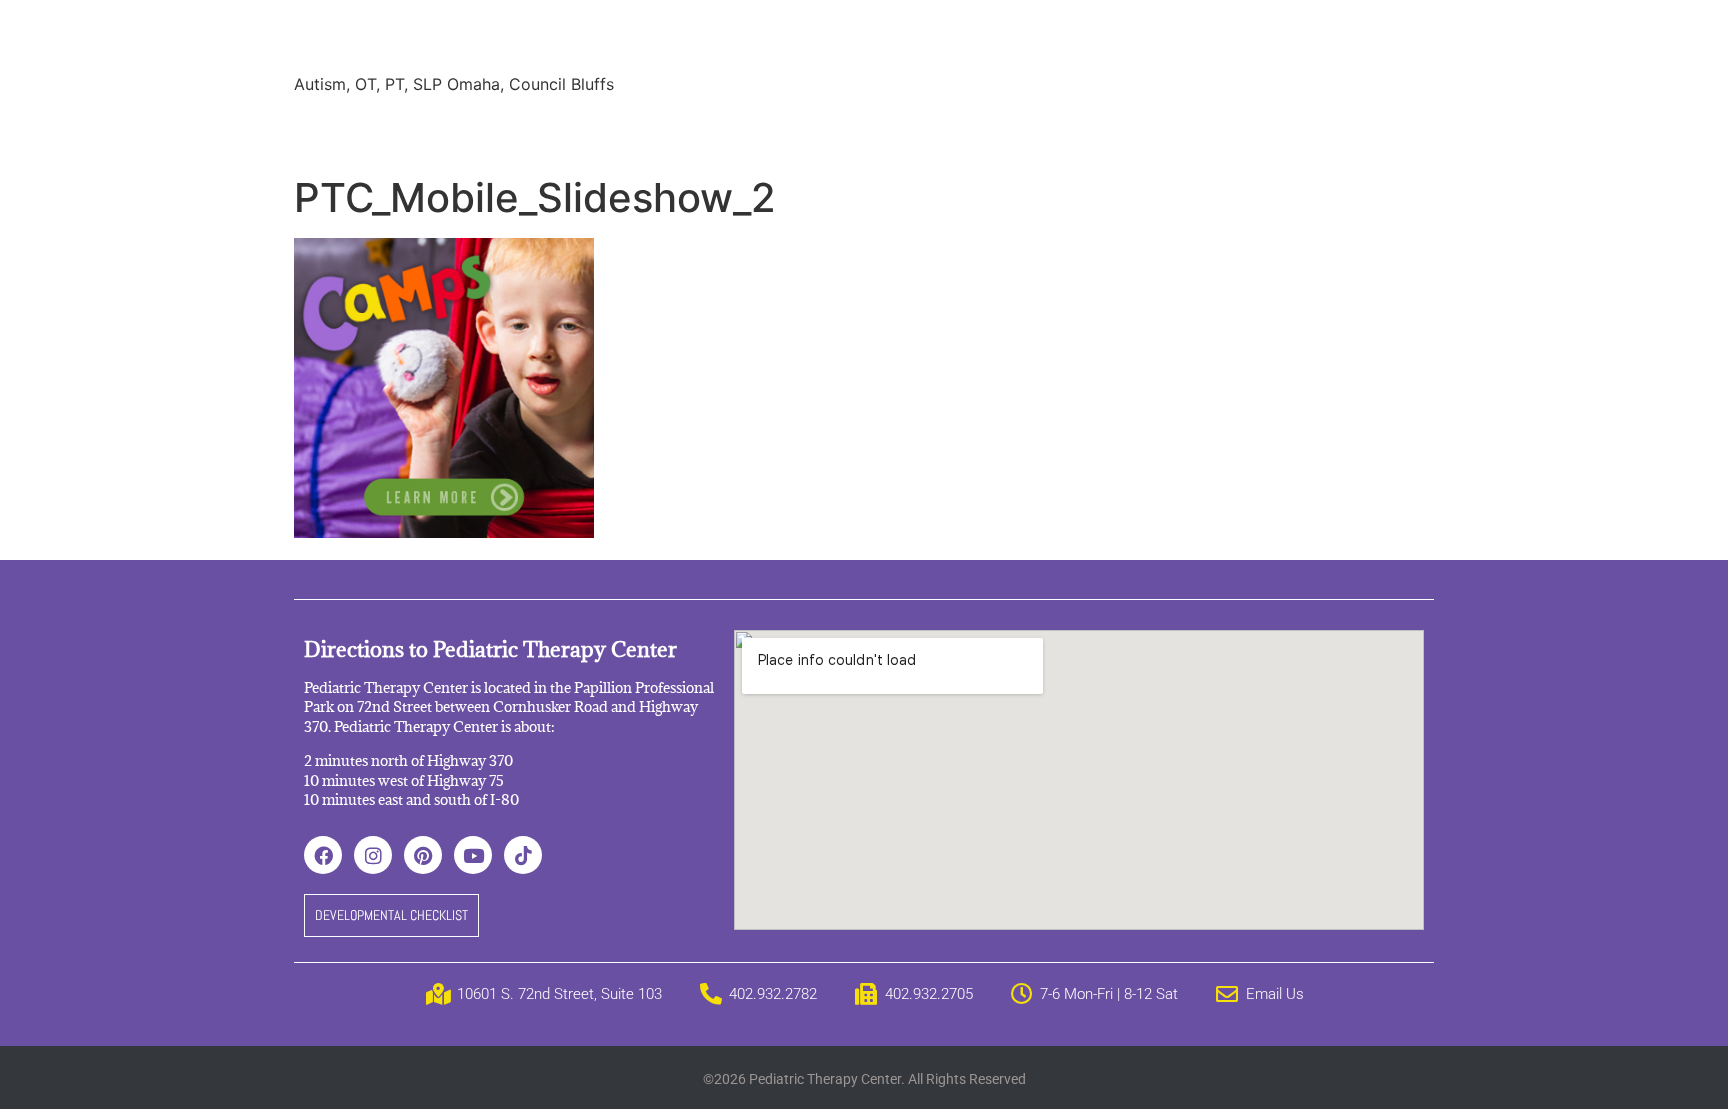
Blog (841, 130)
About (332, 130)
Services (417, 130)
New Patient (1023, 130)
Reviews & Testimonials (634, 130)
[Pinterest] (423, 855)
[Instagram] (373, 855)
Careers (917, 130)
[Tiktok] (523, 855)
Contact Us (1142, 130)
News (773, 130)
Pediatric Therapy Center (535, 39)
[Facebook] (323, 855)
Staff (497, 130)
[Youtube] (473, 855)
